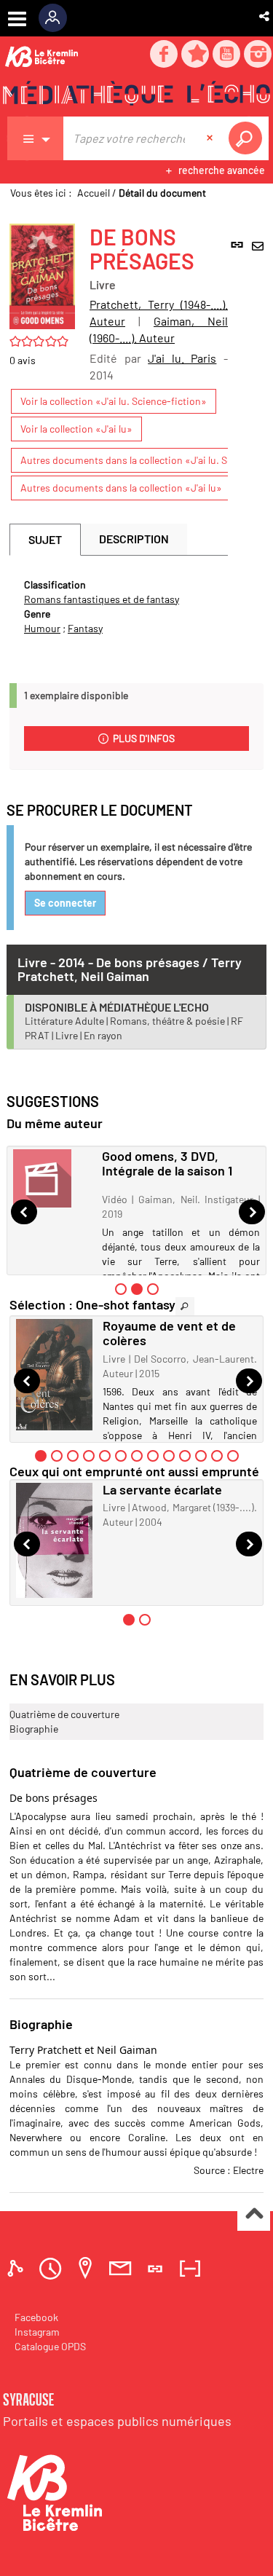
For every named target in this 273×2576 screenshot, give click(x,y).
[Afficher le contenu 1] (121, 1289)
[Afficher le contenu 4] (89, 1456)
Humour (42, 628)
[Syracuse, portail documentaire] (136, 95)
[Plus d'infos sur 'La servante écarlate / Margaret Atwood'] (54, 1541)
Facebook (36, 2317)
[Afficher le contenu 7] (137, 1456)
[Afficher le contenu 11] (201, 1456)
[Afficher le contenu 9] (169, 1456)
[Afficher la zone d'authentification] (58, 18)
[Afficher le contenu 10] (185, 1456)
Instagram (37, 2332)
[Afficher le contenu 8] (153, 1456)
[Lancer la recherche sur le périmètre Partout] (248, 138)
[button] (265, 16)
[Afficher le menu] (17, 19)
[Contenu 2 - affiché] (137, 1289)
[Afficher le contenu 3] (153, 1289)
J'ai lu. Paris (182, 358)
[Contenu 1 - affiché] (41, 1456)
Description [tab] (134, 539)
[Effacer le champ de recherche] (211, 138)
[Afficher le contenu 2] (57, 1456)
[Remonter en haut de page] (254, 2215)
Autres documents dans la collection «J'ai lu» (121, 488)
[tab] (17, 2268)
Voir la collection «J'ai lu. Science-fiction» (114, 401)
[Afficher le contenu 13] (233, 1456)
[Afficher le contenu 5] (105, 1456)
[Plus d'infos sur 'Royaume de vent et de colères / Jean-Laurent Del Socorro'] (54, 1375)
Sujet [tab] (45, 539)
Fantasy (85, 628)
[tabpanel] (119, 607)
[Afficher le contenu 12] (217, 1456)
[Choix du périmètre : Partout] (36, 138)
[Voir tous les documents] (185, 1306)
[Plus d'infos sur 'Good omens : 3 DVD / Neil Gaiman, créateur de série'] (52, 1178)
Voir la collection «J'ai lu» (76, 429)
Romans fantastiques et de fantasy (102, 599)
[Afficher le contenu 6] (121, 1456)
